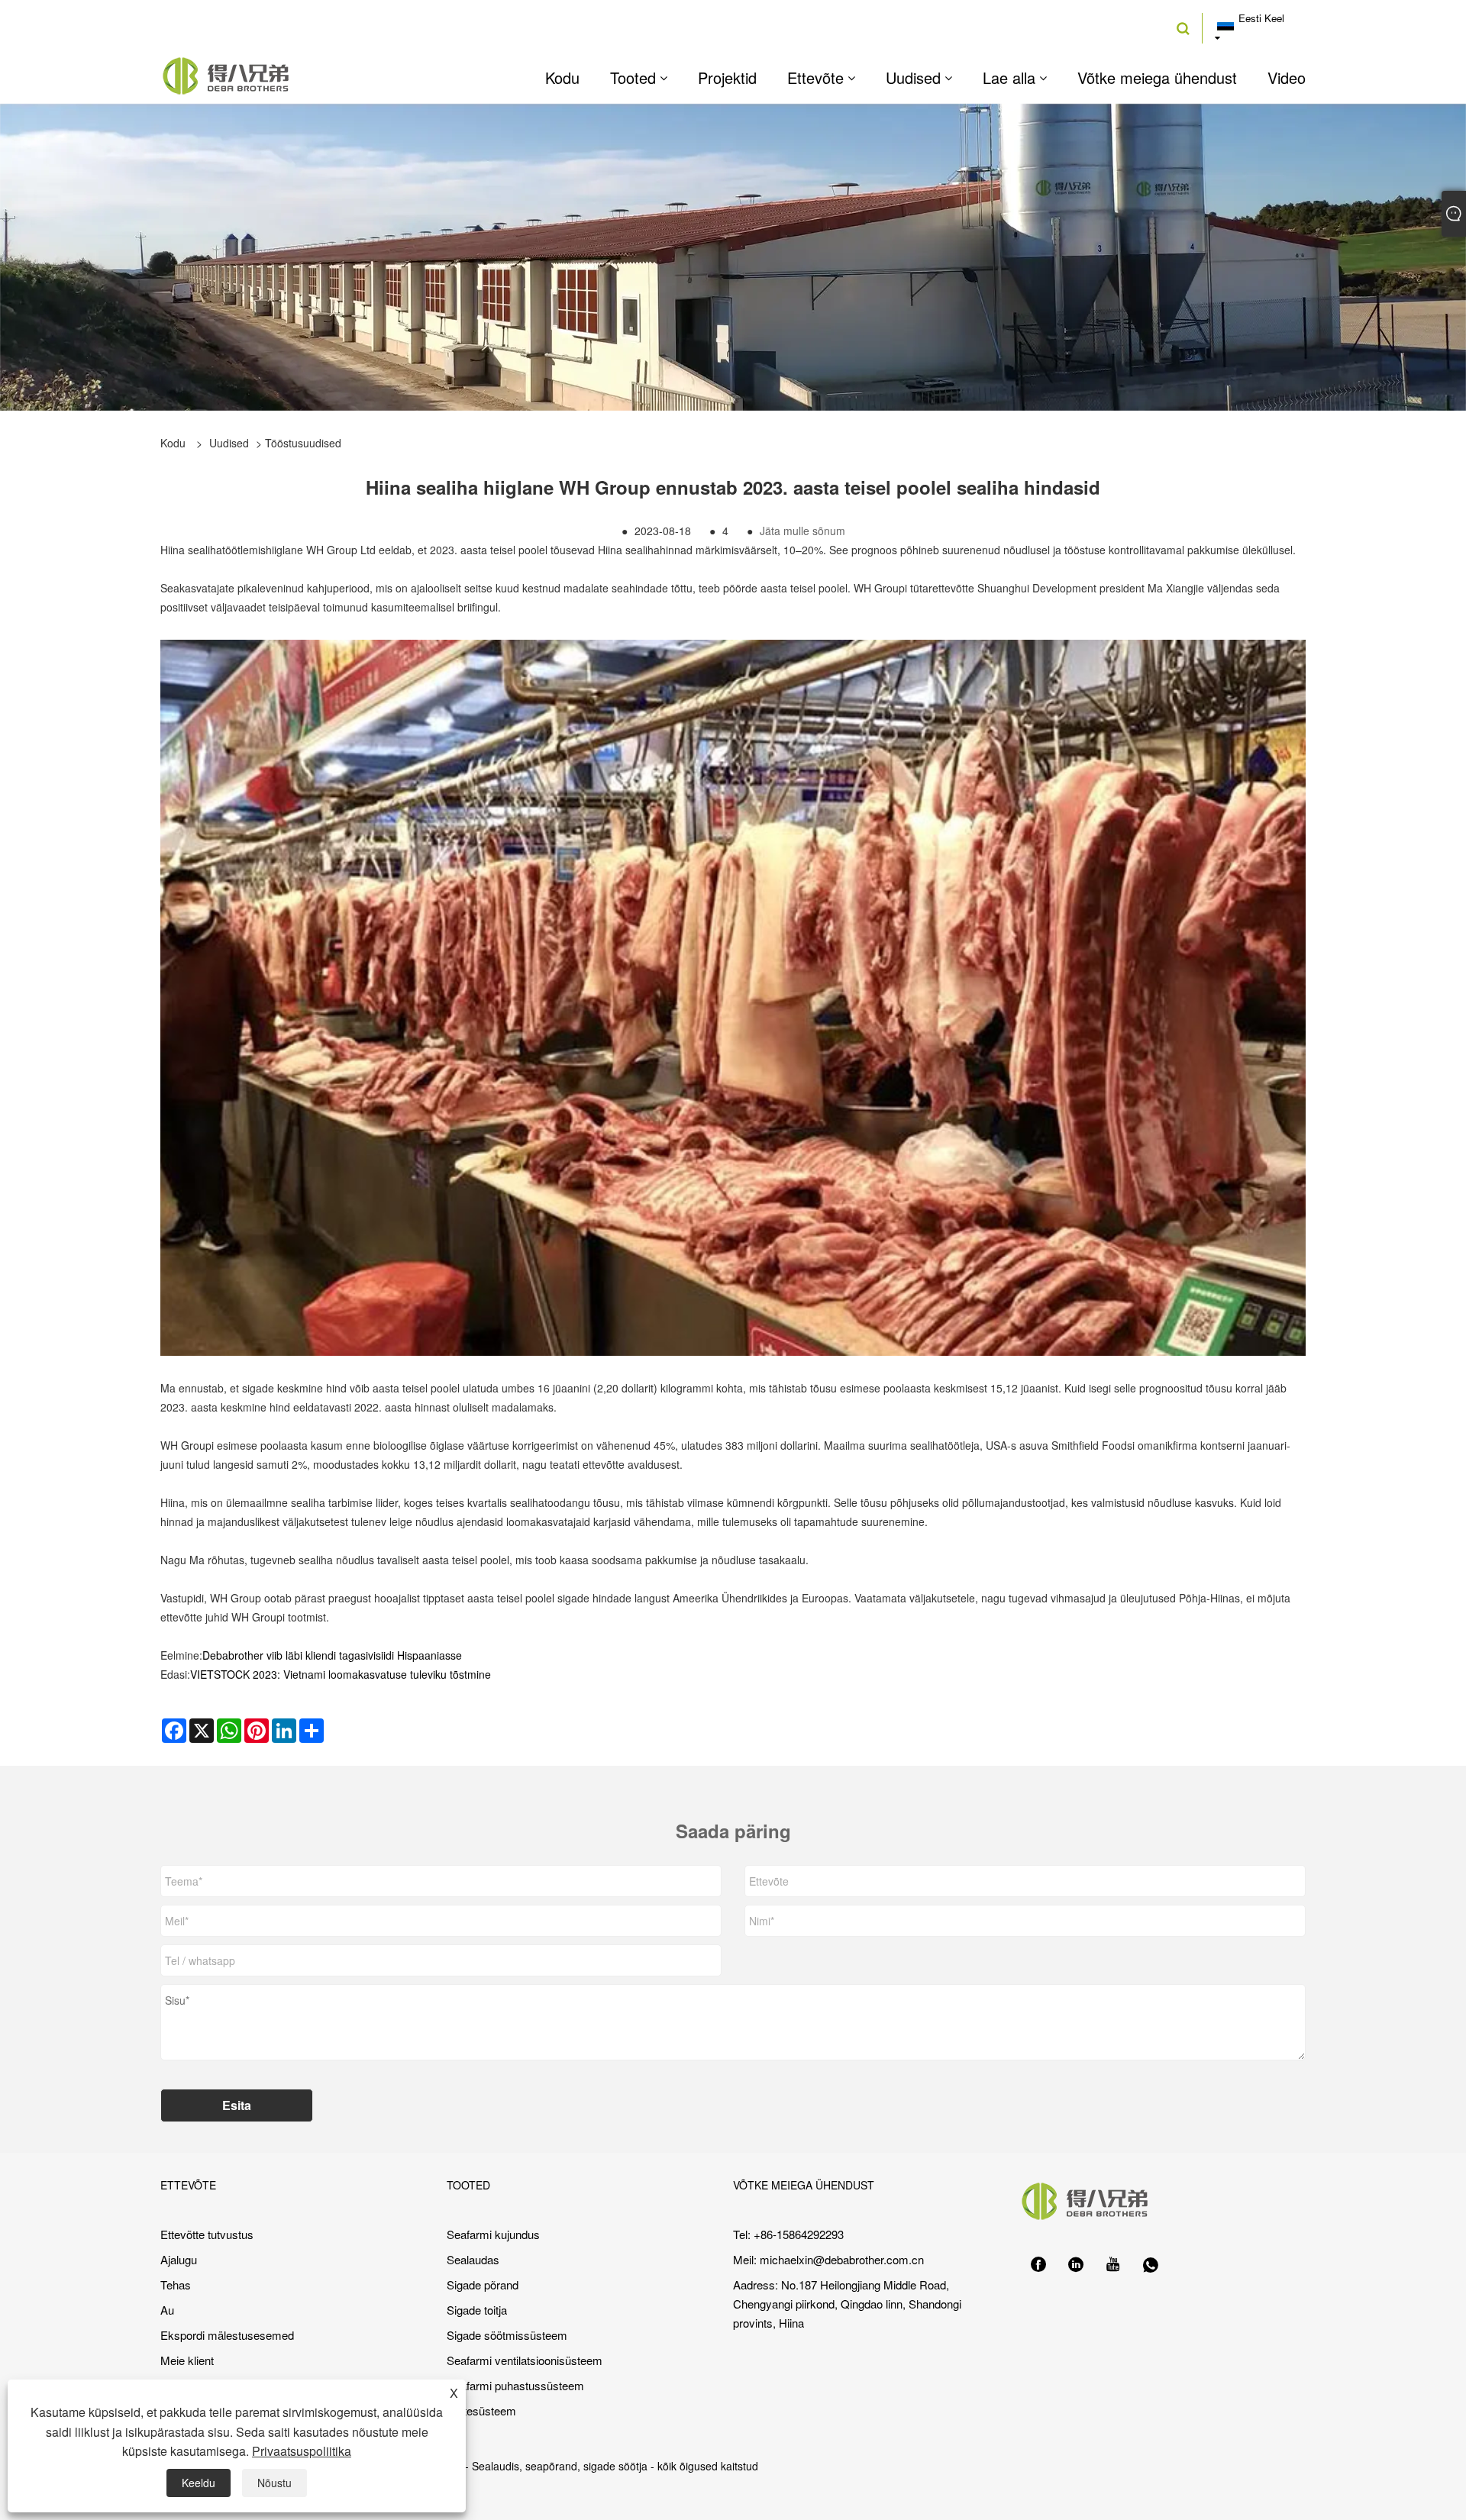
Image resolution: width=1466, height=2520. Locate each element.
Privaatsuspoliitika (302, 2451)
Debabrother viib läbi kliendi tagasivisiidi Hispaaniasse (332, 1655)
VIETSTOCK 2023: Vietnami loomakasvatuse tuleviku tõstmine (341, 1674)
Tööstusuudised (303, 443)
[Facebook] (1038, 2265)
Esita (237, 2105)
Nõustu (274, 2483)
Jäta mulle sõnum (802, 531)
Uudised (229, 443)
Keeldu (199, 2483)
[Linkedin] (1076, 2265)
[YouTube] (1113, 2265)
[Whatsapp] (1151, 2265)
